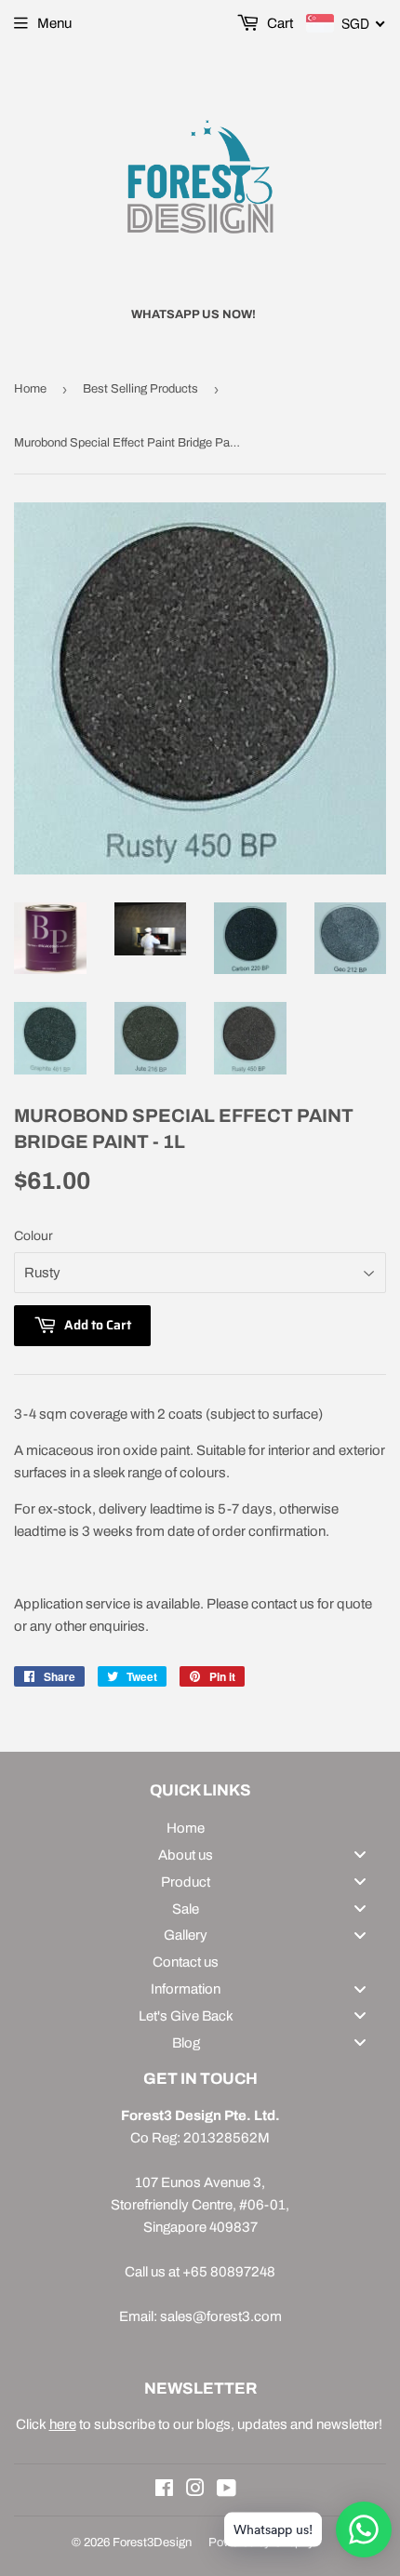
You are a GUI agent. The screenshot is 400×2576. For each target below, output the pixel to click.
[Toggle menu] (360, 1855)
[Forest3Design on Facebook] (164, 2490)
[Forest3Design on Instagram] (195, 2490)
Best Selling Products (140, 389)
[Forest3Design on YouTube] (227, 2490)
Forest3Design (152, 2543)
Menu (54, 23)
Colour (33, 1236)
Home (30, 389)
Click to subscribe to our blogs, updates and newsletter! (200, 2424)
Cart (279, 23)
